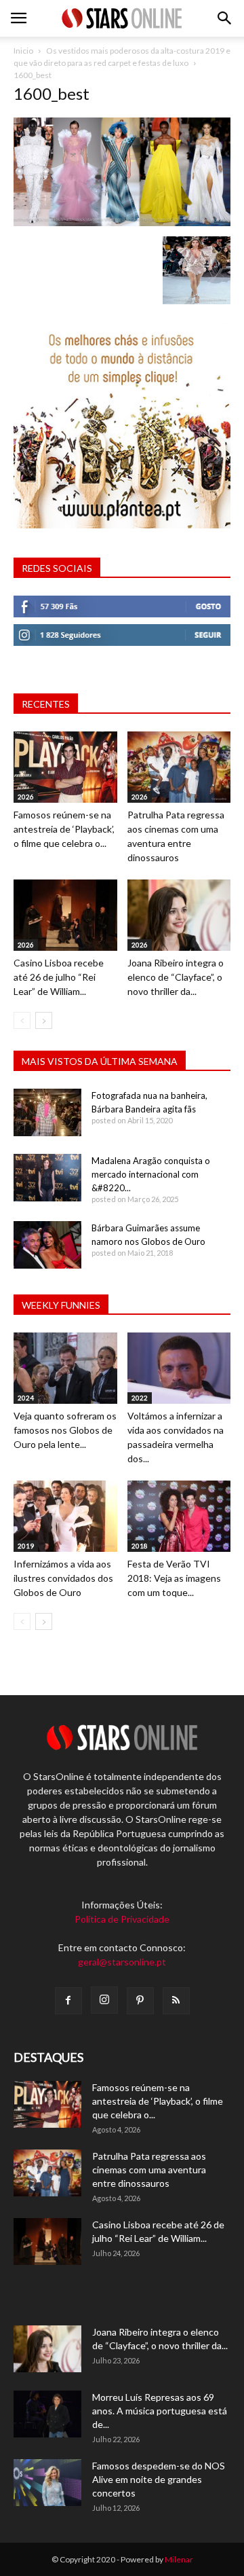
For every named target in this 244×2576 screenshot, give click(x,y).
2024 (26, 1398)
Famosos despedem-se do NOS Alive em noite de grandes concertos (159, 2479)
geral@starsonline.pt (122, 1962)
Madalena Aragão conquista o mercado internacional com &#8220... (151, 1174)
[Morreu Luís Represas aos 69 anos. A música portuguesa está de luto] (47, 2414)
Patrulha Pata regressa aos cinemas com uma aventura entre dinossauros (149, 2170)
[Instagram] (104, 2000)
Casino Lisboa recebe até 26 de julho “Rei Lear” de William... (59, 977)
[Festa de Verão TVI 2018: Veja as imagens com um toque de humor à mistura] (179, 1516)
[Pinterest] (140, 2001)
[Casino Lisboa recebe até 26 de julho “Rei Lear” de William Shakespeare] (65, 915)
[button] (225, 18)
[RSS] (176, 2001)
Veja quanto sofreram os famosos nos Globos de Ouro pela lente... (65, 1430)
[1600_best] (122, 222)
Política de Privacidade (122, 1919)
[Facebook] (68, 2001)
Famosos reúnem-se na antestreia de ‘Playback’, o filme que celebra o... (64, 829)
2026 (26, 797)
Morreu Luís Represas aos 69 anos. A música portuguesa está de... (160, 2411)
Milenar (179, 2559)
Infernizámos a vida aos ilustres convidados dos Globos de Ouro (63, 1578)
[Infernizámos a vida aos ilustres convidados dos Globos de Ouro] (65, 1516)
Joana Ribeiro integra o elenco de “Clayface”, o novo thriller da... (176, 977)
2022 (140, 1398)
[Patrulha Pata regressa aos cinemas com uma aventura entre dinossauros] (179, 767)
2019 (26, 1546)
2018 (140, 1546)
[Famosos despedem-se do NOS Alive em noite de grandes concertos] (47, 2483)
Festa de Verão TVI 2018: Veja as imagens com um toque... (174, 1578)
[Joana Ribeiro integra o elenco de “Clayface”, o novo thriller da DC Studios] (179, 915)
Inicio (23, 51)
